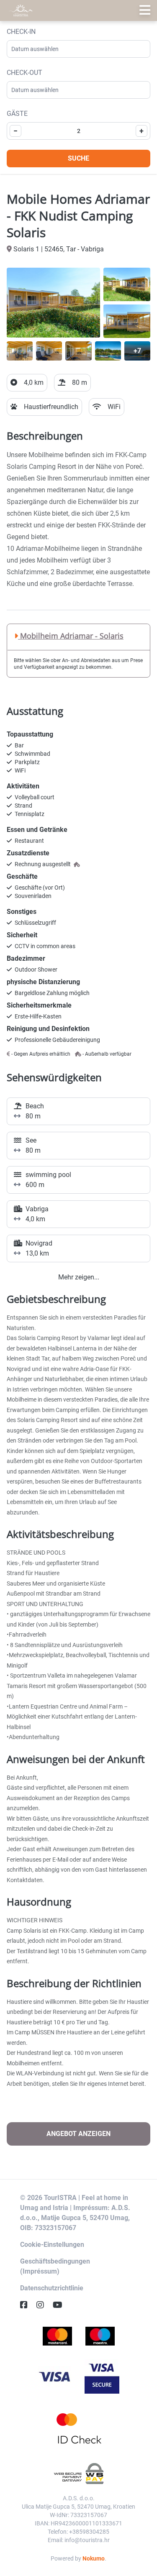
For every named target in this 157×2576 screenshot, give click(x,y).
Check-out (24, 73)
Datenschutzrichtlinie (52, 2288)
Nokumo (94, 2558)
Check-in (21, 32)
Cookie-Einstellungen (52, 2245)
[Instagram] (44, 2305)
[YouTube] (61, 2305)
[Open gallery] (53, 303)
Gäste (17, 114)
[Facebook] (27, 2305)
